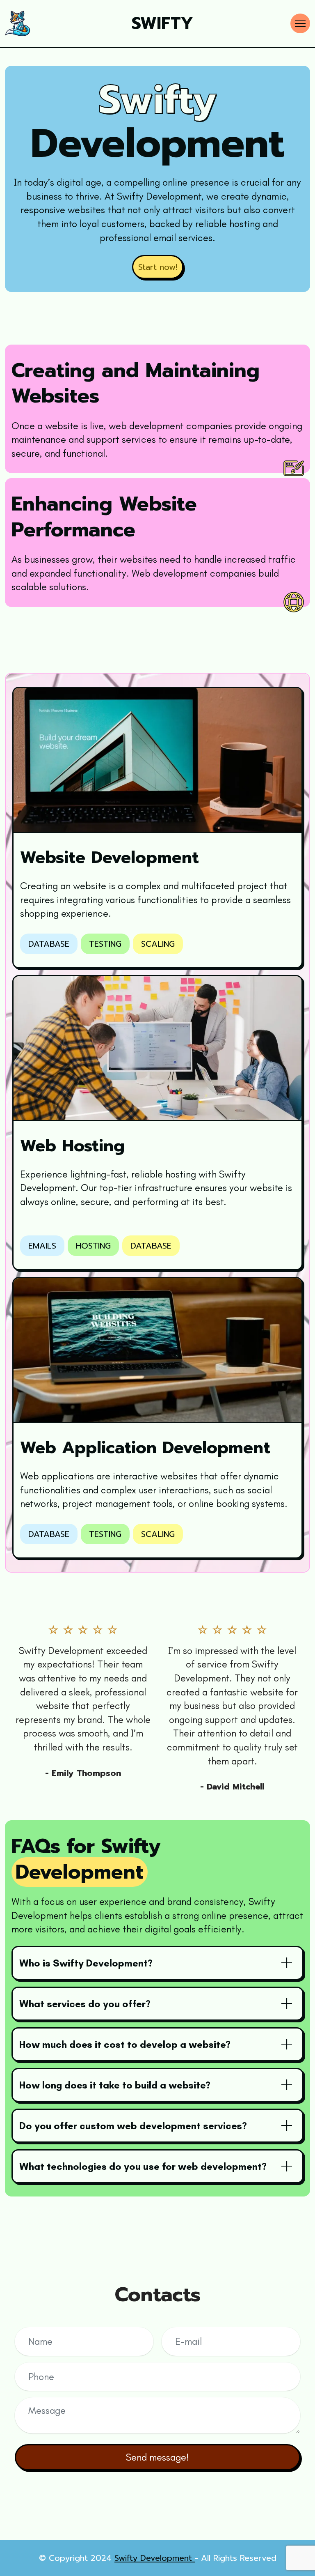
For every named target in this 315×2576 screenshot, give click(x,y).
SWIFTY (162, 23)
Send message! (157, 2457)
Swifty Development (155, 2558)
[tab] (157, 1963)
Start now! (158, 267)
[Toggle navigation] (300, 23)
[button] (157, 1963)
